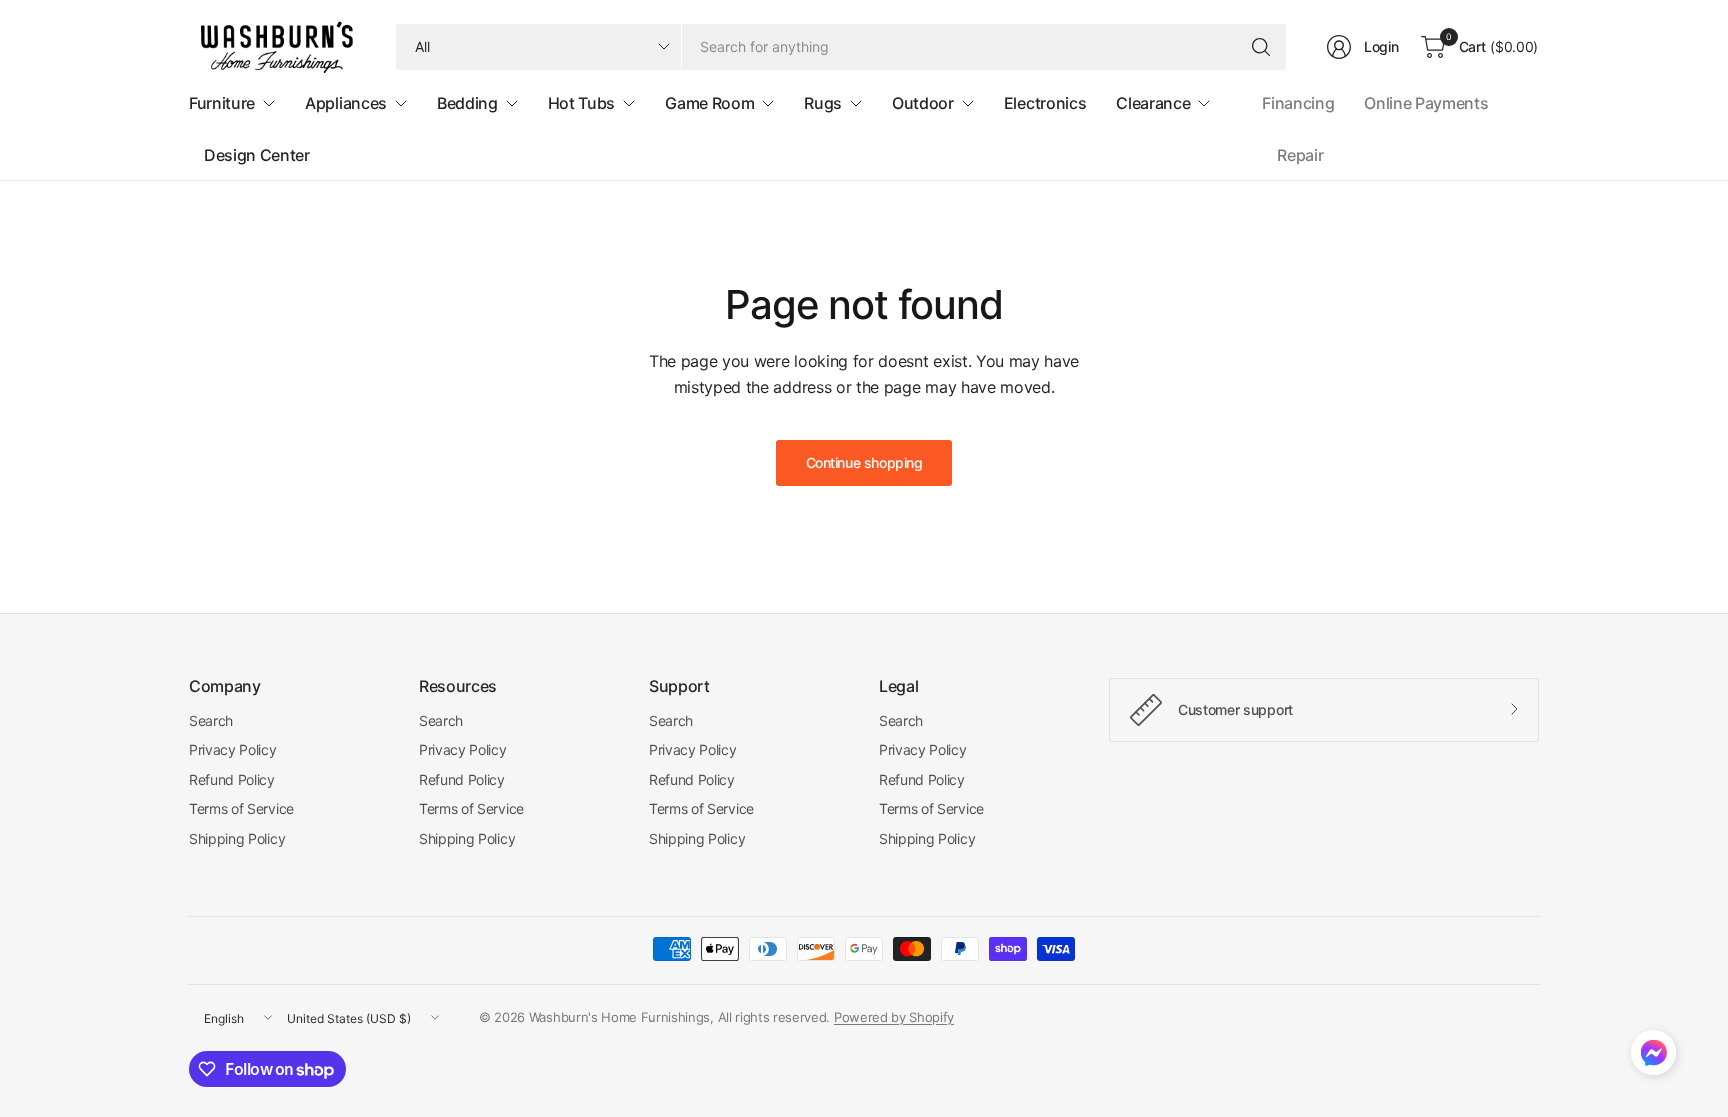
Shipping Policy (237, 838)
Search (211, 720)
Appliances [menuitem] (346, 103)
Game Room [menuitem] (709, 103)
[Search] (1261, 47)
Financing (1298, 103)
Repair (1300, 155)
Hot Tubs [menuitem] (581, 103)
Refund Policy (232, 779)
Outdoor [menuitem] (923, 103)
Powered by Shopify (894, 1017)
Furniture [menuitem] (222, 103)
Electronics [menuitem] (1045, 103)
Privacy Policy (233, 749)
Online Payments (1426, 103)
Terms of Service (241, 808)
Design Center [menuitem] (257, 155)
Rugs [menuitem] (823, 103)
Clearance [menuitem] (1153, 103)
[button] (1653, 1057)
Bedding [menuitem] (467, 103)
